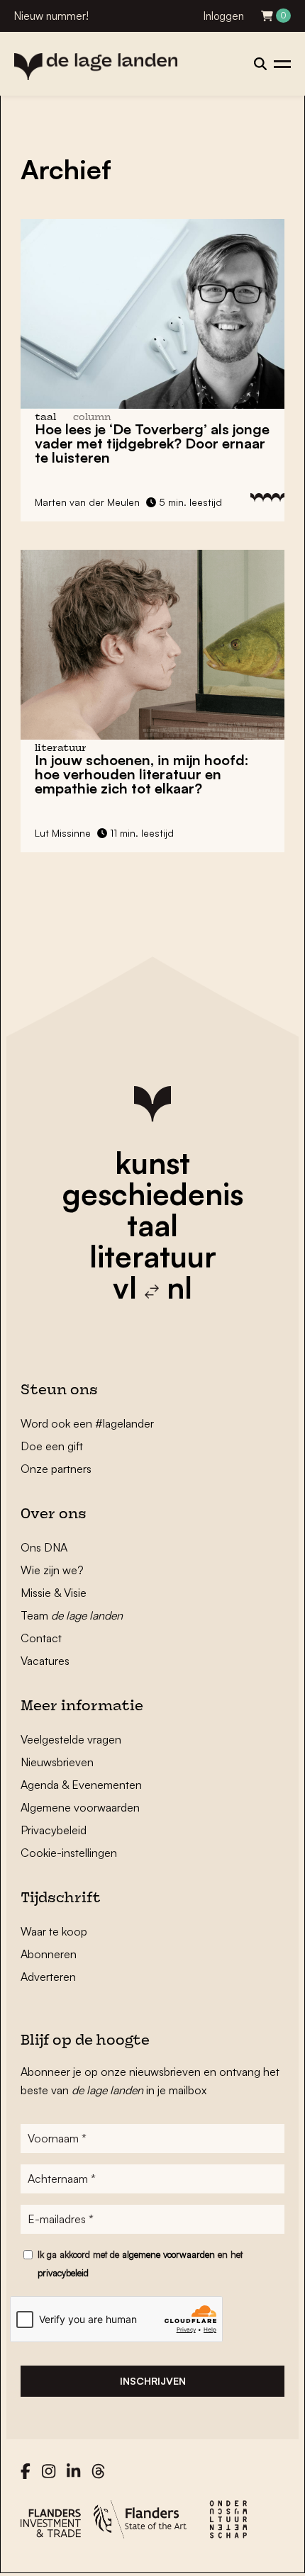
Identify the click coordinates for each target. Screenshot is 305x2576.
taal (152, 1225)
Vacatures (45, 1661)
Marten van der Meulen (87, 502)
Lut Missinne (63, 833)
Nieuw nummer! (51, 16)
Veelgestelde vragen (71, 1739)
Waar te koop (54, 1931)
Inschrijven (153, 2381)
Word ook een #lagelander (87, 1423)
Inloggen (224, 16)
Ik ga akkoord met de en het (140, 2264)
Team (72, 1615)
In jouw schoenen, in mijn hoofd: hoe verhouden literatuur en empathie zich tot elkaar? (142, 774)
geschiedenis (153, 1194)
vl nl (152, 1287)
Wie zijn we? (52, 1570)
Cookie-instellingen (69, 1853)
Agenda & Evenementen (81, 1785)
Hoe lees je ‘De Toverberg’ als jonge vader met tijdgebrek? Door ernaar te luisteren (152, 443)
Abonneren (49, 1954)
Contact (41, 1638)
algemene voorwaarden (168, 2254)
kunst (152, 1163)
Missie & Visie (54, 1593)
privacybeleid (63, 2273)
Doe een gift (52, 1446)
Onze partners (56, 1469)
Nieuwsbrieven (57, 1762)
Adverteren (48, 1977)
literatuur (153, 1256)
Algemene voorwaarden (80, 1807)
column (92, 418)
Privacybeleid (54, 1830)
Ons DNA (44, 1547)
